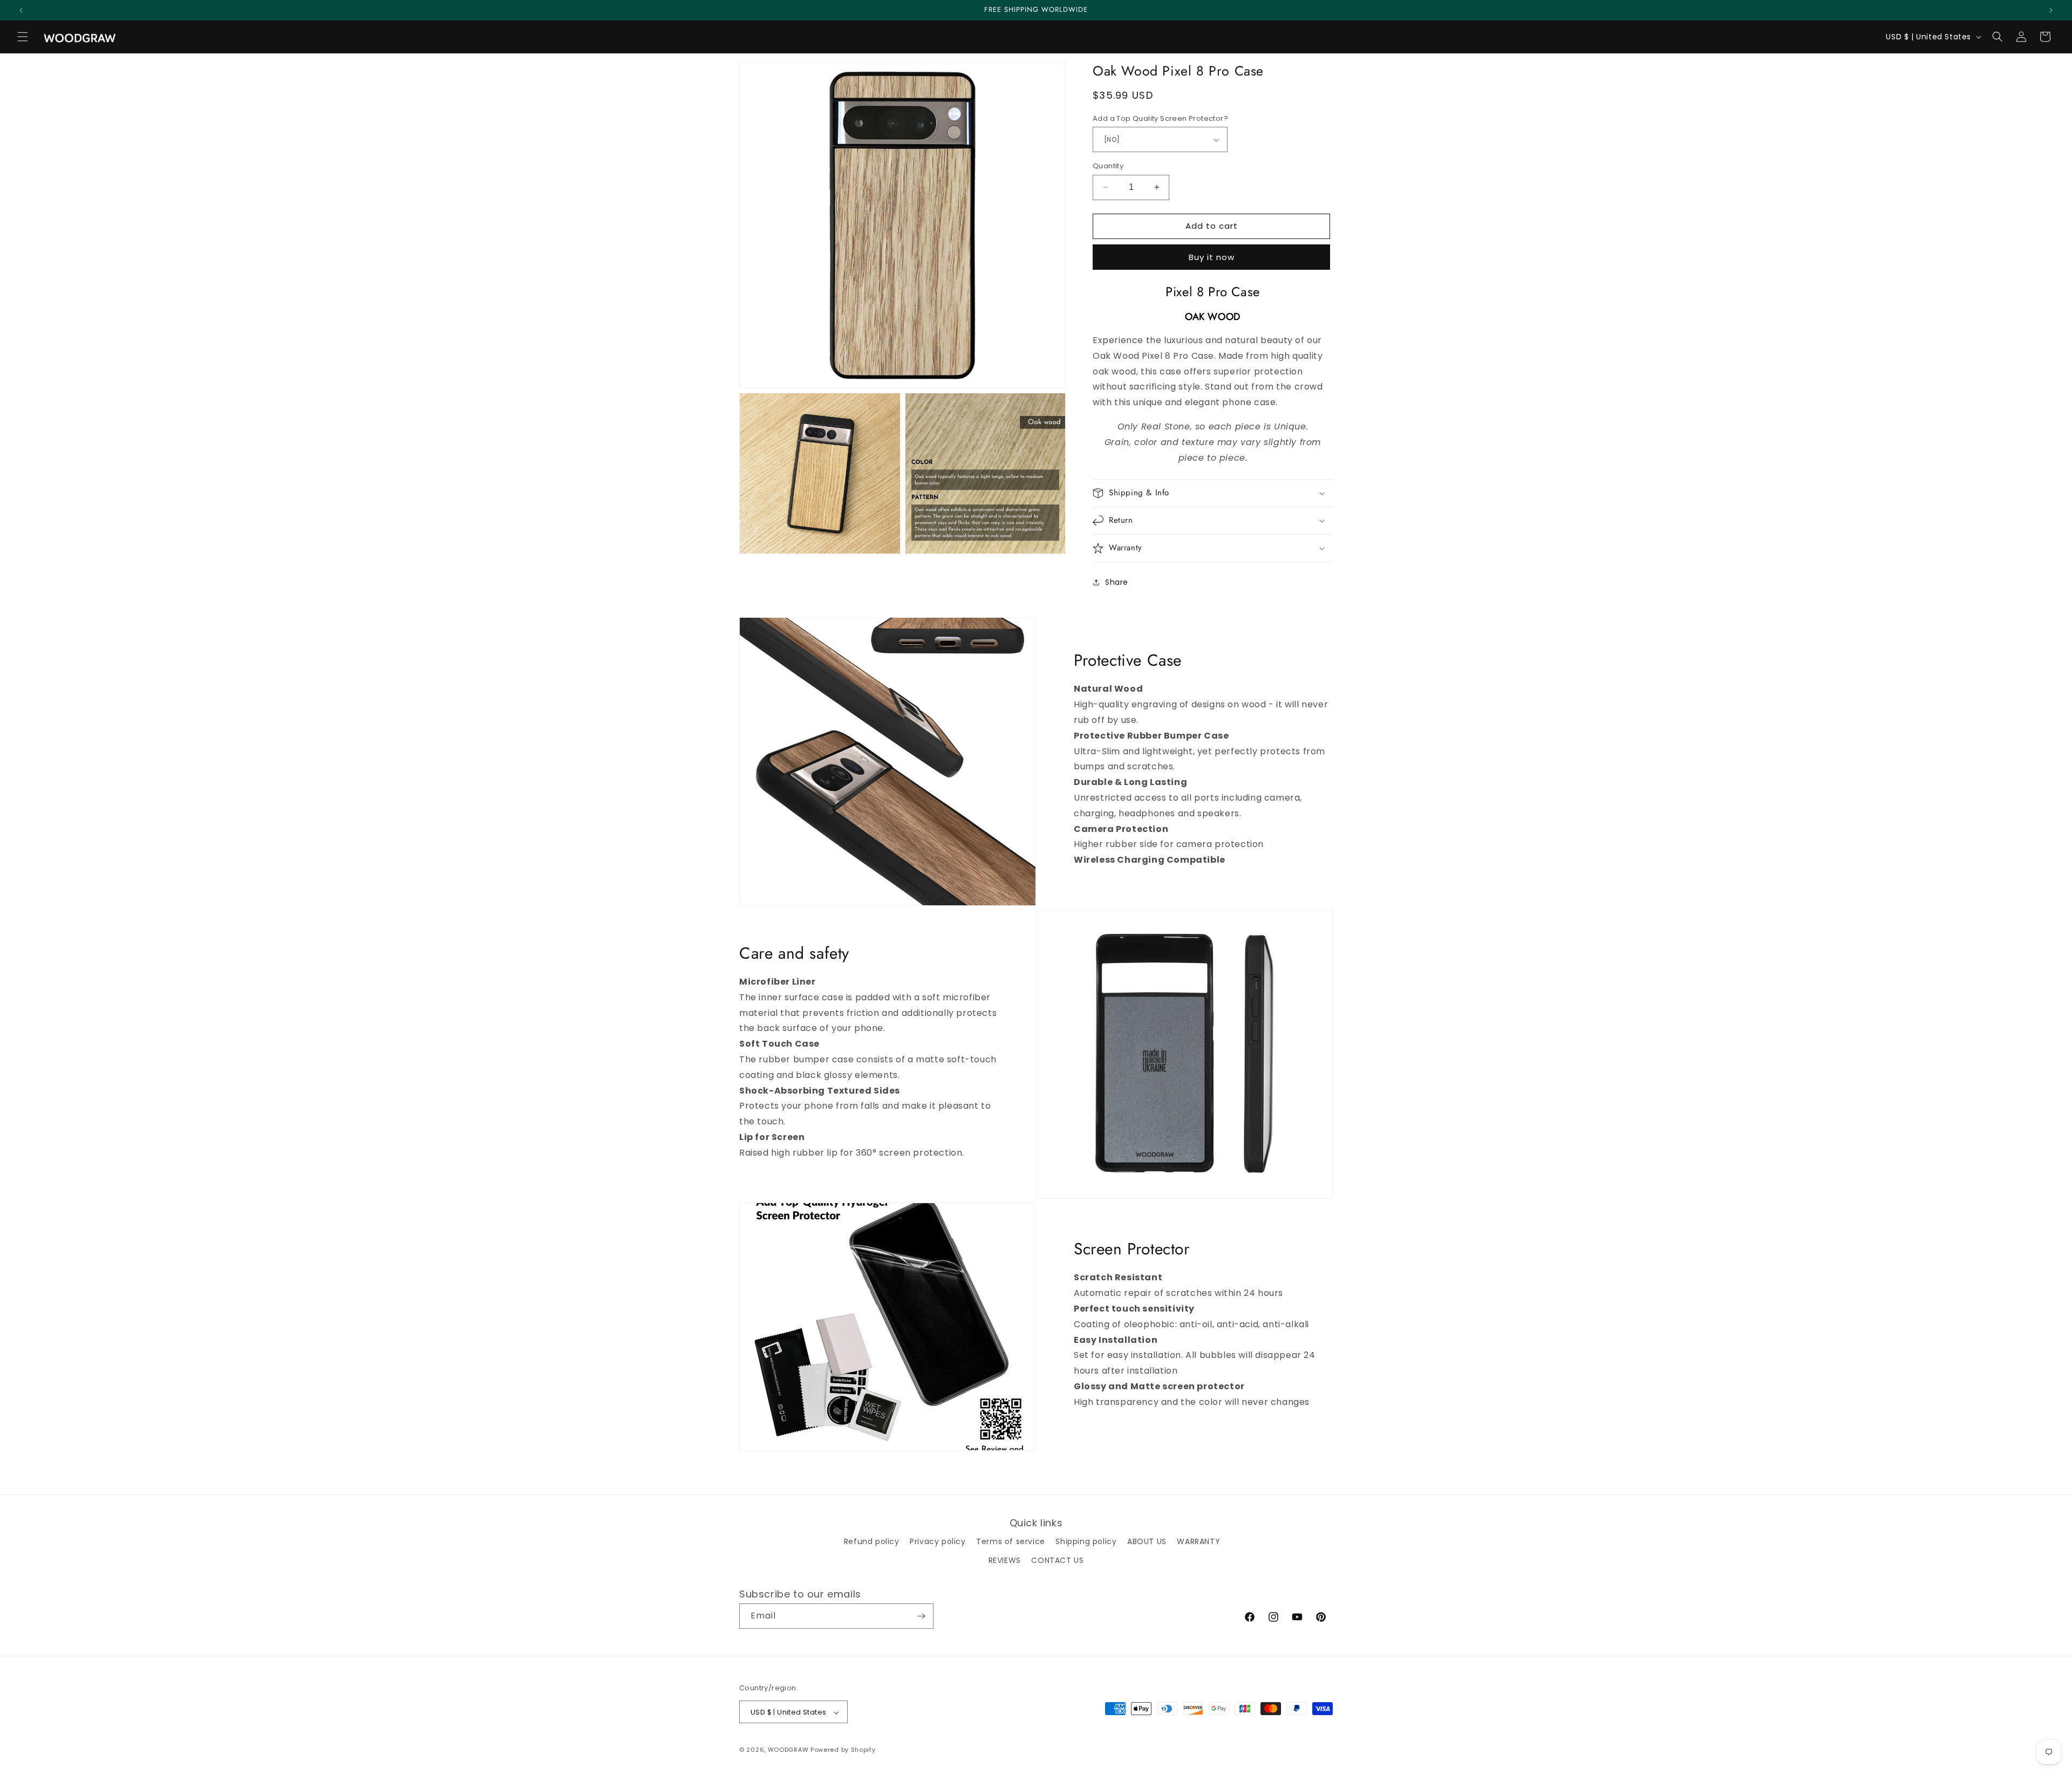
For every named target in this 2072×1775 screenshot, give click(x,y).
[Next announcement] (2051, 10)
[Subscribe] (921, 1616)
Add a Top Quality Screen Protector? (1160, 118)
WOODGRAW (788, 1750)
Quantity (1108, 166)
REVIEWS (1005, 1560)
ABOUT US (1147, 1541)
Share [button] (1117, 582)
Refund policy (872, 1541)
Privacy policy (938, 1541)
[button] (23, 37)
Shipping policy (1086, 1541)
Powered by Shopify (843, 1750)
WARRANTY (1198, 1541)
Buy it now (1212, 257)
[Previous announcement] (21, 10)
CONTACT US (1057, 1560)
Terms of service (1011, 1541)
